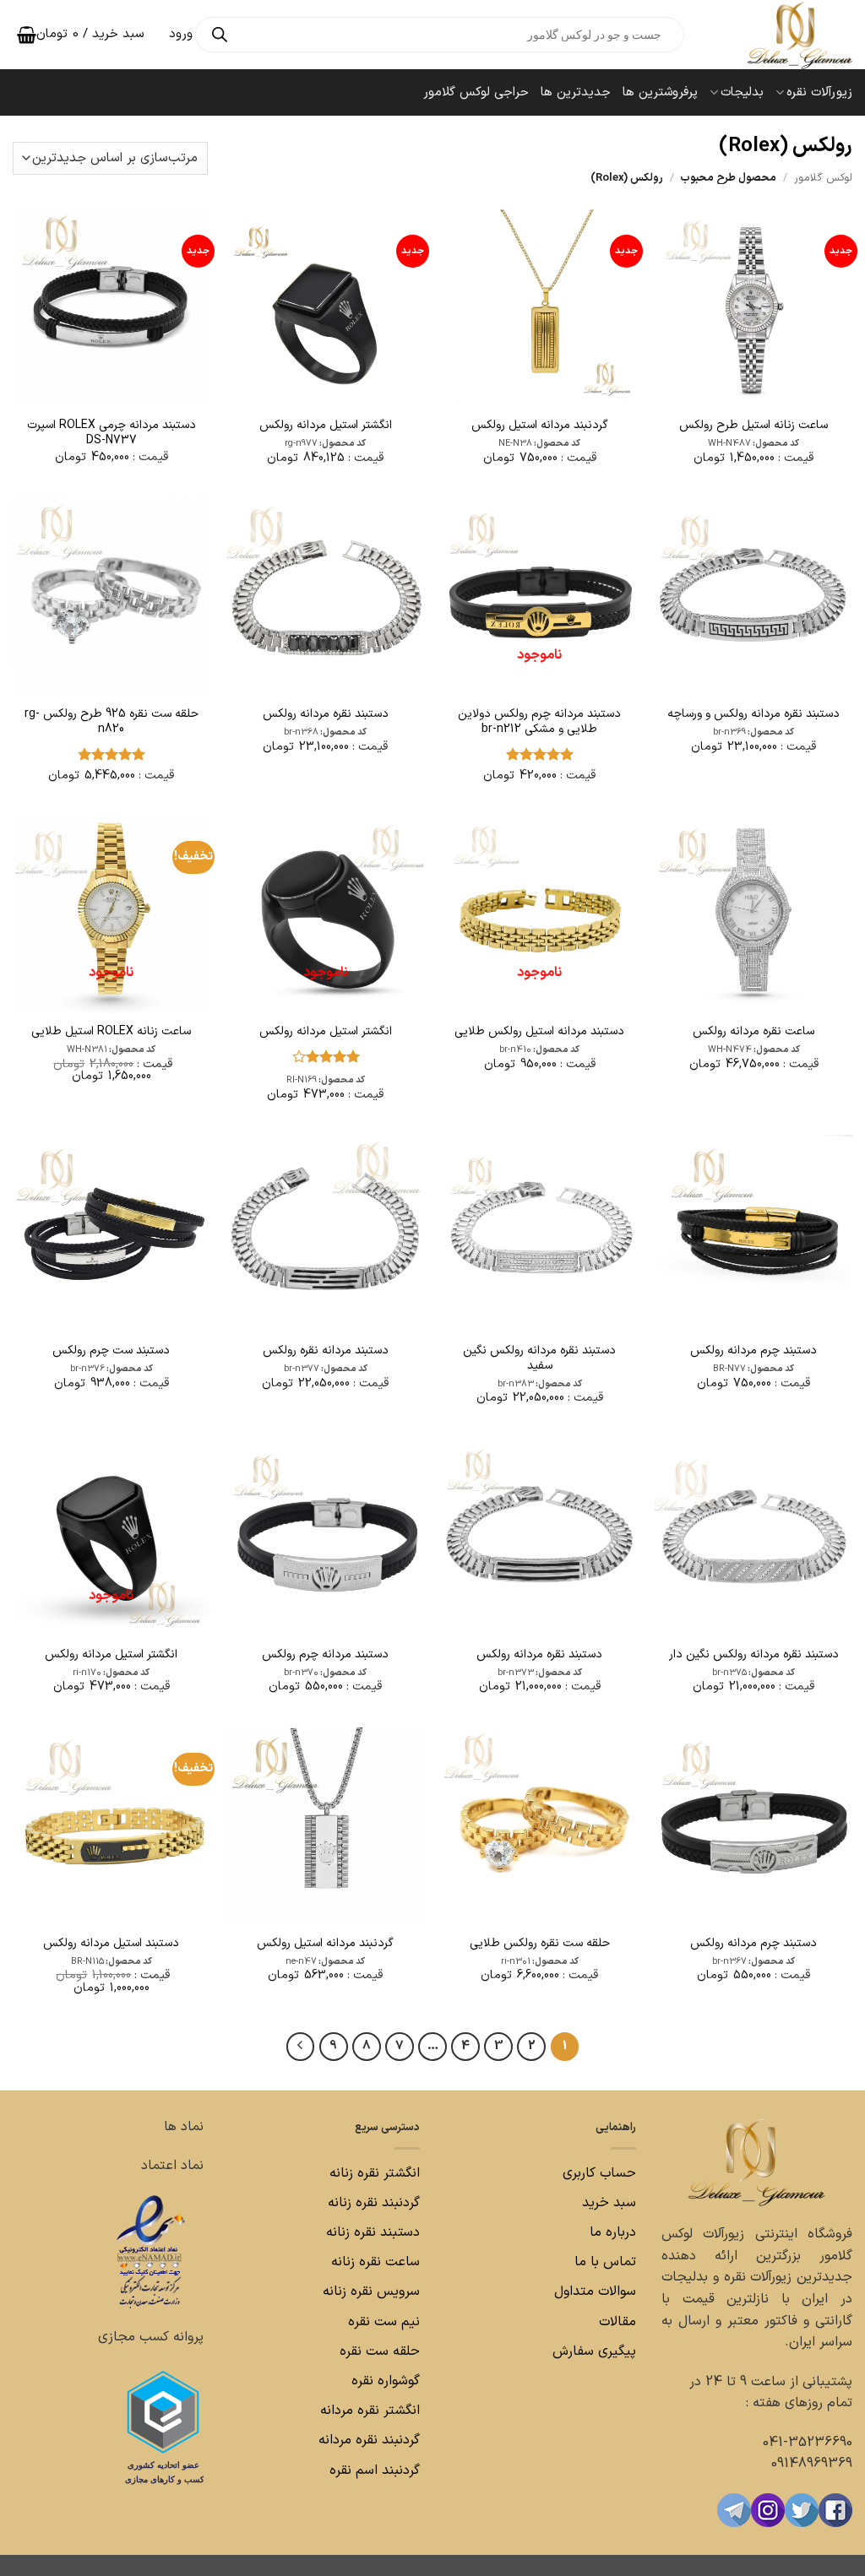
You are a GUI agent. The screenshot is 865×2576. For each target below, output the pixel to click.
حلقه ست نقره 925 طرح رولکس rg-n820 (112, 722)
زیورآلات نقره (819, 92)
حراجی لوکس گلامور (476, 92)
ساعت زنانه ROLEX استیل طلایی (111, 1032)
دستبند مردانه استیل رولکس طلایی (539, 1032)
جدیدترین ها (576, 92)
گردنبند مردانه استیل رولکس (540, 426)
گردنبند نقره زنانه (374, 2203)
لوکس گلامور (823, 178)
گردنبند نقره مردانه (367, 2440)
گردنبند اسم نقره (375, 2470)
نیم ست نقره (384, 2322)
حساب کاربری (599, 2173)
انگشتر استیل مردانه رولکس (326, 426)
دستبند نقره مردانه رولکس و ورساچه (753, 714)
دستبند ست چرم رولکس (111, 1351)
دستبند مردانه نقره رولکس (326, 1351)
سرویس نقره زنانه (371, 2291)
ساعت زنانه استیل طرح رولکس (753, 426)
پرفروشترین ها (660, 92)
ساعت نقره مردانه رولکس (753, 1032)
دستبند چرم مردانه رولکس (753, 1351)
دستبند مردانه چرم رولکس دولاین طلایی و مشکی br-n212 (539, 722)
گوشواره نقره (384, 2381)
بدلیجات (742, 92)
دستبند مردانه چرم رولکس (325, 1655)
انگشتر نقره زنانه (375, 2173)
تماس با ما (603, 2262)
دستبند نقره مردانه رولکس (326, 714)
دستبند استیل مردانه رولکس (111, 1944)
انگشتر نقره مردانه (370, 2411)
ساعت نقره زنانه (375, 2262)
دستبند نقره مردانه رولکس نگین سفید (539, 1359)
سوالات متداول (593, 2291)
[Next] (301, 2047)
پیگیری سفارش (594, 2351)
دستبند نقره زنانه (373, 2232)
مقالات (617, 2322)
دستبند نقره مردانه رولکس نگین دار (754, 1655)
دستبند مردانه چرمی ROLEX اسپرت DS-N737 (112, 433)
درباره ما (613, 2232)
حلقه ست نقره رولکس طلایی (540, 1944)
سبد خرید (609, 2203)
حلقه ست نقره (378, 2351)
